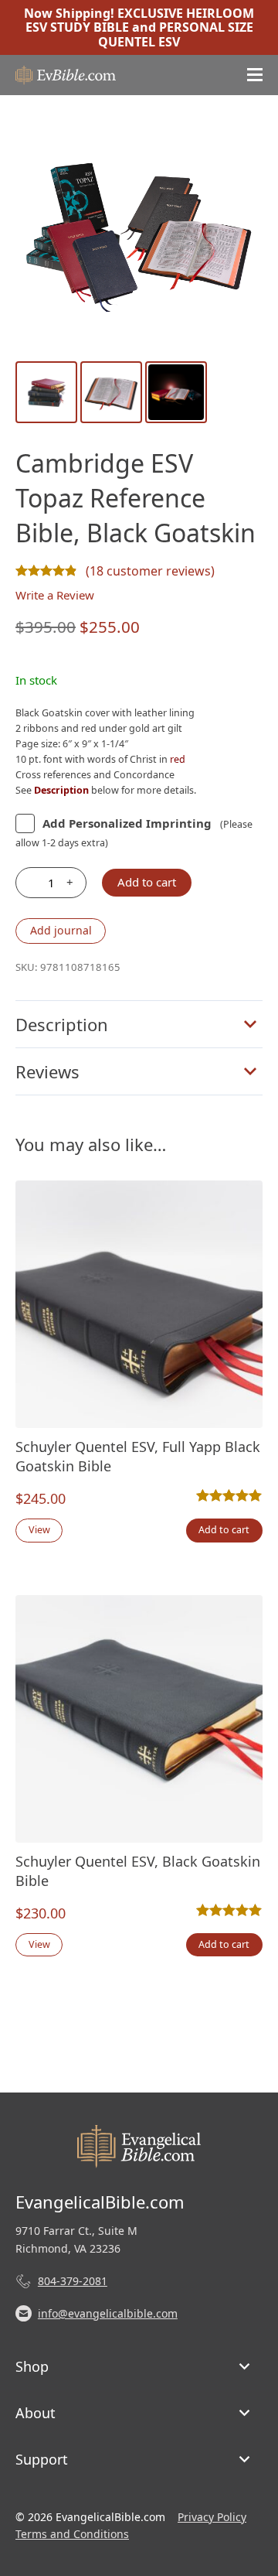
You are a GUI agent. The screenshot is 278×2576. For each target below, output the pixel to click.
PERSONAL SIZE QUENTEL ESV (176, 34)
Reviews (47, 1071)
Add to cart (147, 882)
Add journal (61, 930)
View (39, 1530)
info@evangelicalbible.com (108, 2313)
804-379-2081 (73, 2281)
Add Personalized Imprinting (127, 823)
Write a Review (55, 595)
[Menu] (255, 75)
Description (62, 1024)
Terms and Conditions (72, 2534)
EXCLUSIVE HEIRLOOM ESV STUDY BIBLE (140, 20)
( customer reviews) (150, 571)
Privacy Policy (212, 2517)
